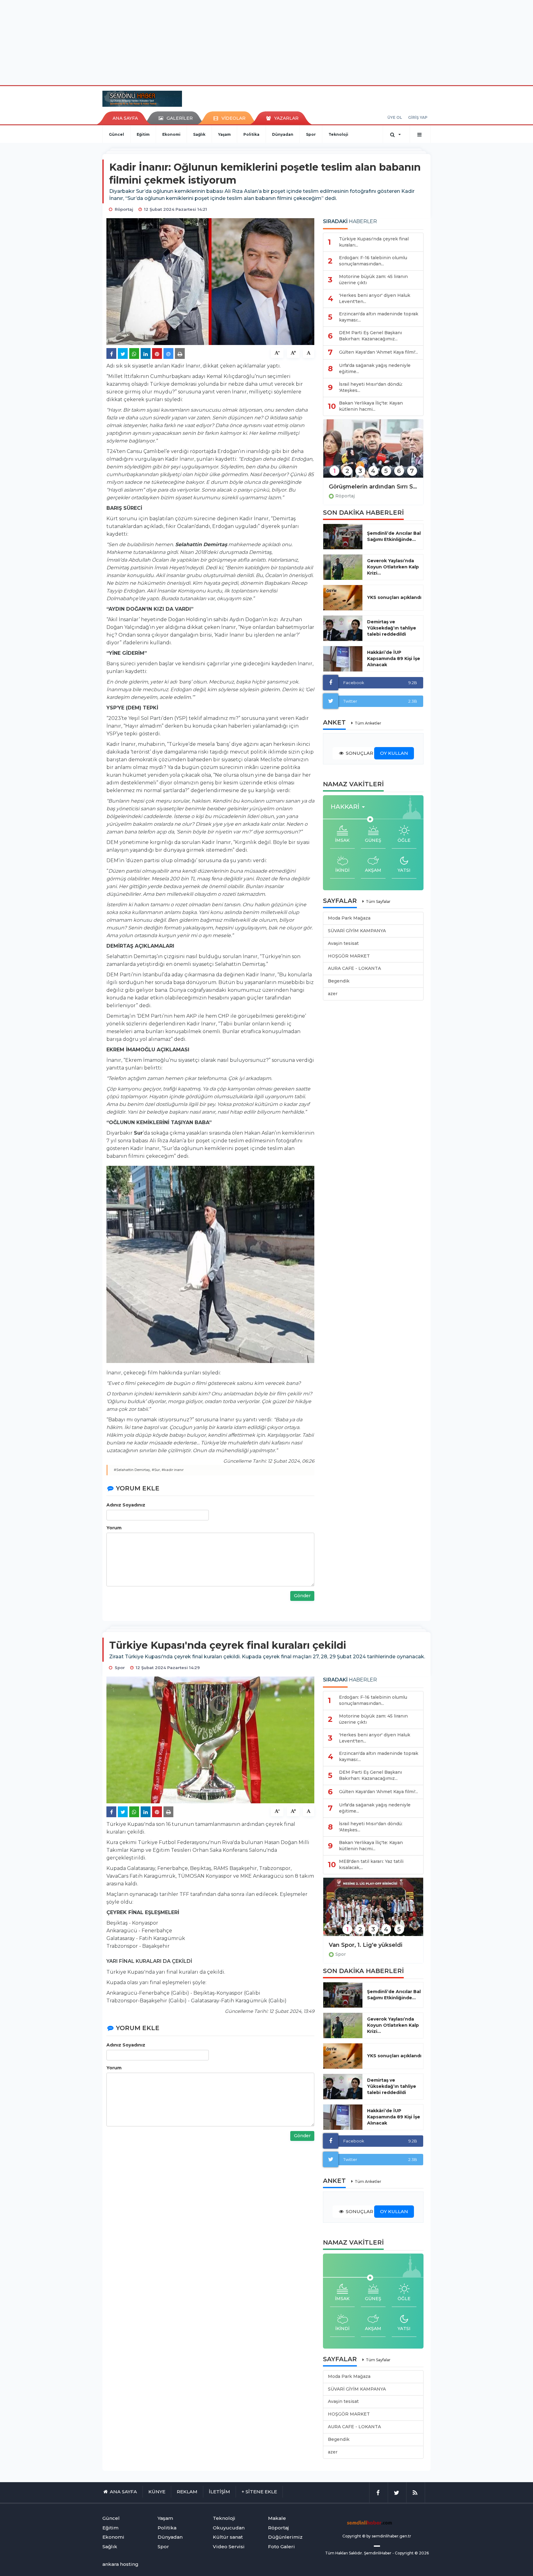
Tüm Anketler (368, 723)
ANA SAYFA (125, 118)
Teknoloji (338, 134)
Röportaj (345, 496)
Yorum (114, 1528)
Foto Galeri (281, 2547)
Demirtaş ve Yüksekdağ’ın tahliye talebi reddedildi (392, 628)
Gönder (302, 1596)
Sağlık (199, 134)
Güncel (116, 134)
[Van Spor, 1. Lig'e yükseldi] (373, 1911)
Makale (277, 2518)
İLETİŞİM (219, 2492)
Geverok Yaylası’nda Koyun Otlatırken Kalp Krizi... (393, 567)
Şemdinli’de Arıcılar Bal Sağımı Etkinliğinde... (394, 536)
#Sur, (156, 1470)
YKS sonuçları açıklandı (394, 597)
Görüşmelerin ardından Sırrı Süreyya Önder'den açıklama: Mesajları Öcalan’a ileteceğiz (373, 487)
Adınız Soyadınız (126, 1505)
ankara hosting (120, 2564)
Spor (311, 134)
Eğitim (143, 134)
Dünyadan (283, 134)
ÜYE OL (395, 117)
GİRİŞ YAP (418, 117)
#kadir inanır (173, 1470)
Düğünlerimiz (285, 2537)
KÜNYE (157, 2492)
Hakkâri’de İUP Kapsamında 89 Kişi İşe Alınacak (394, 659)
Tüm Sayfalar (378, 902)
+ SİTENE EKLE (259, 2492)
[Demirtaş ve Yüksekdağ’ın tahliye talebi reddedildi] (343, 628)
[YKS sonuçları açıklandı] (343, 598)
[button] (350, 807)
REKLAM (187, 2492)
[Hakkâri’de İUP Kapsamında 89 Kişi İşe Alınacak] (343, 659)
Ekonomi (171, 134)
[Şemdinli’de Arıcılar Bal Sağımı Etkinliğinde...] (343, 537)
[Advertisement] (266, 42)
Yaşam (224, 134)
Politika (251, 134)
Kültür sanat (228, 2537)
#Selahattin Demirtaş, (132, 1470)
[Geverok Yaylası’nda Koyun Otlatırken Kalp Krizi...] (343, 567)
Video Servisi (229, 2547)
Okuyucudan (229, 2528)
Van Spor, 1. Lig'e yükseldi (366, 1945)
